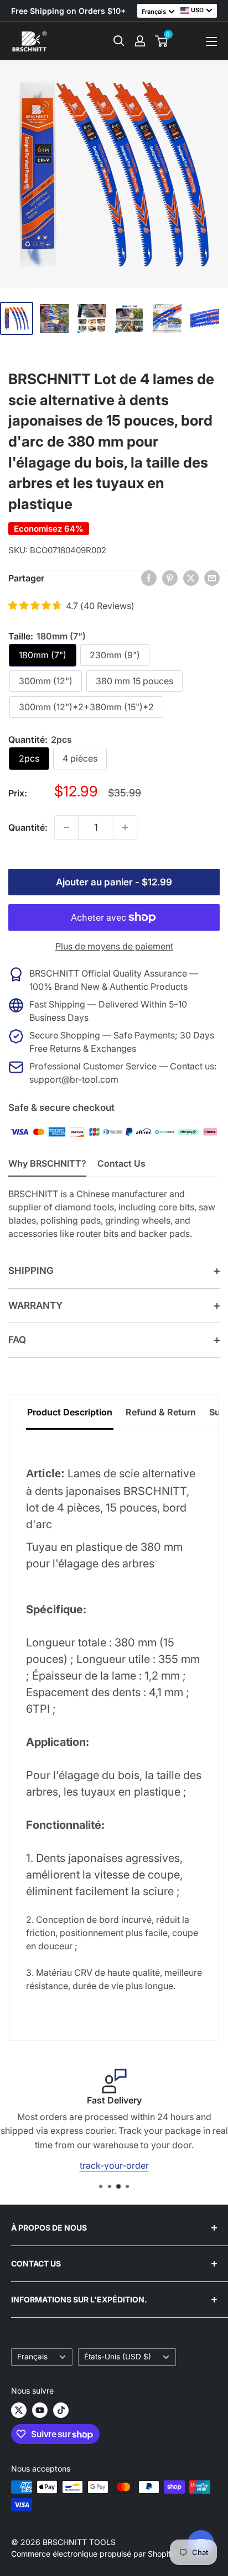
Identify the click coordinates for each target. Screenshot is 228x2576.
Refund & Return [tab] (161, 1412)
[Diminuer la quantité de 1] (66, 827)
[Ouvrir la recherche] (119, 41)
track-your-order (114, 2165)
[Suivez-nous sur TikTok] (61, 2410)
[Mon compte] (140, 41)
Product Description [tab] (70, 1412)
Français (32, 2357)
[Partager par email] (212, 578)
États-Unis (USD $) (118, 2357)
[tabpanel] (114, 1735)
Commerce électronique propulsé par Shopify (93, 2554)
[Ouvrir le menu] (211, 41)
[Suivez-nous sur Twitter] (19, 2410)
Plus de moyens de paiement (114, 946)
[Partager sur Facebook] (149, 578)
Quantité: (28, 827)
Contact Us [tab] (121, 1163)
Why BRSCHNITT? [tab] (47, 1163)
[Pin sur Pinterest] (170, 578)
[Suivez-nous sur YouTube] (40, 2410)
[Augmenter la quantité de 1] (125, 827)
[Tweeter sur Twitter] (191, 578)
